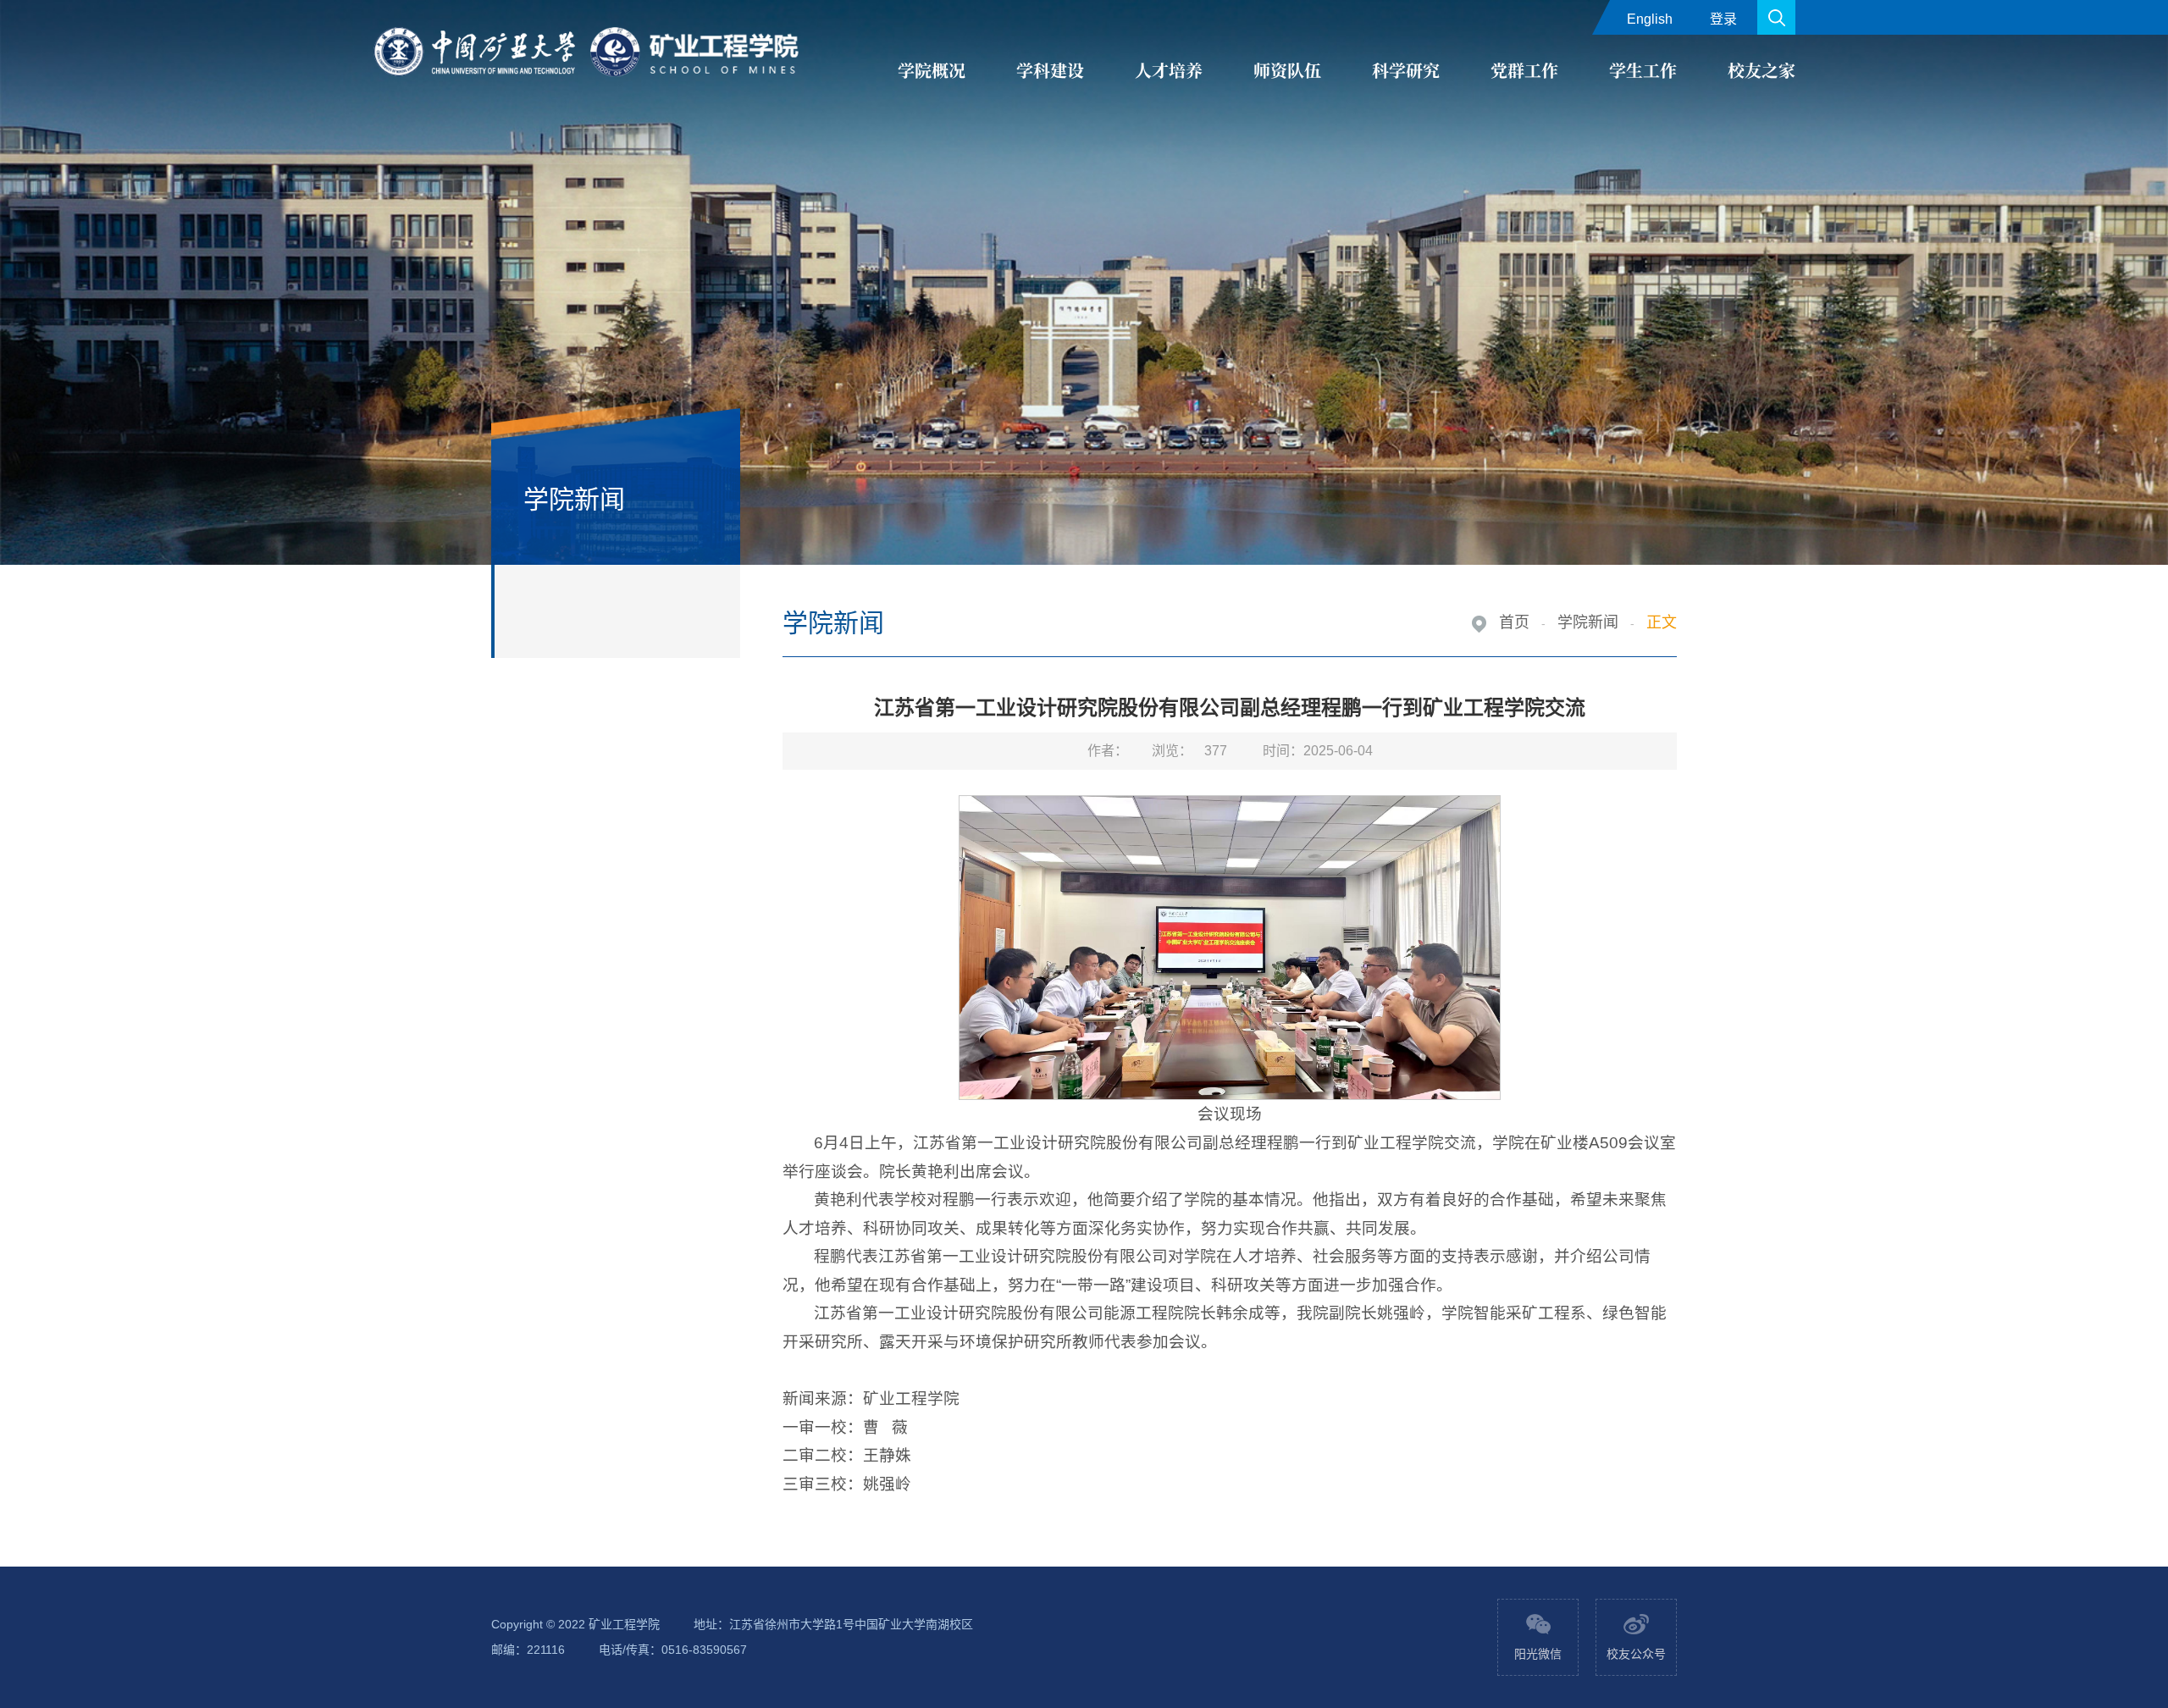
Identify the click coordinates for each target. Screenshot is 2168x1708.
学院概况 (932, 70)
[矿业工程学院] (589, 53)
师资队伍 (1287, 70)
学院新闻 (1588, 622)
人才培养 (1169, 70)
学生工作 (1643, 70)
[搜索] (1776, 17)
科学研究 (1406, 70)
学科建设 (1050, 70)
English (1650, 19)
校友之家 (1761, 70)
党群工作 (1524, 70)
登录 (1723, 19)
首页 (1514, 622)
